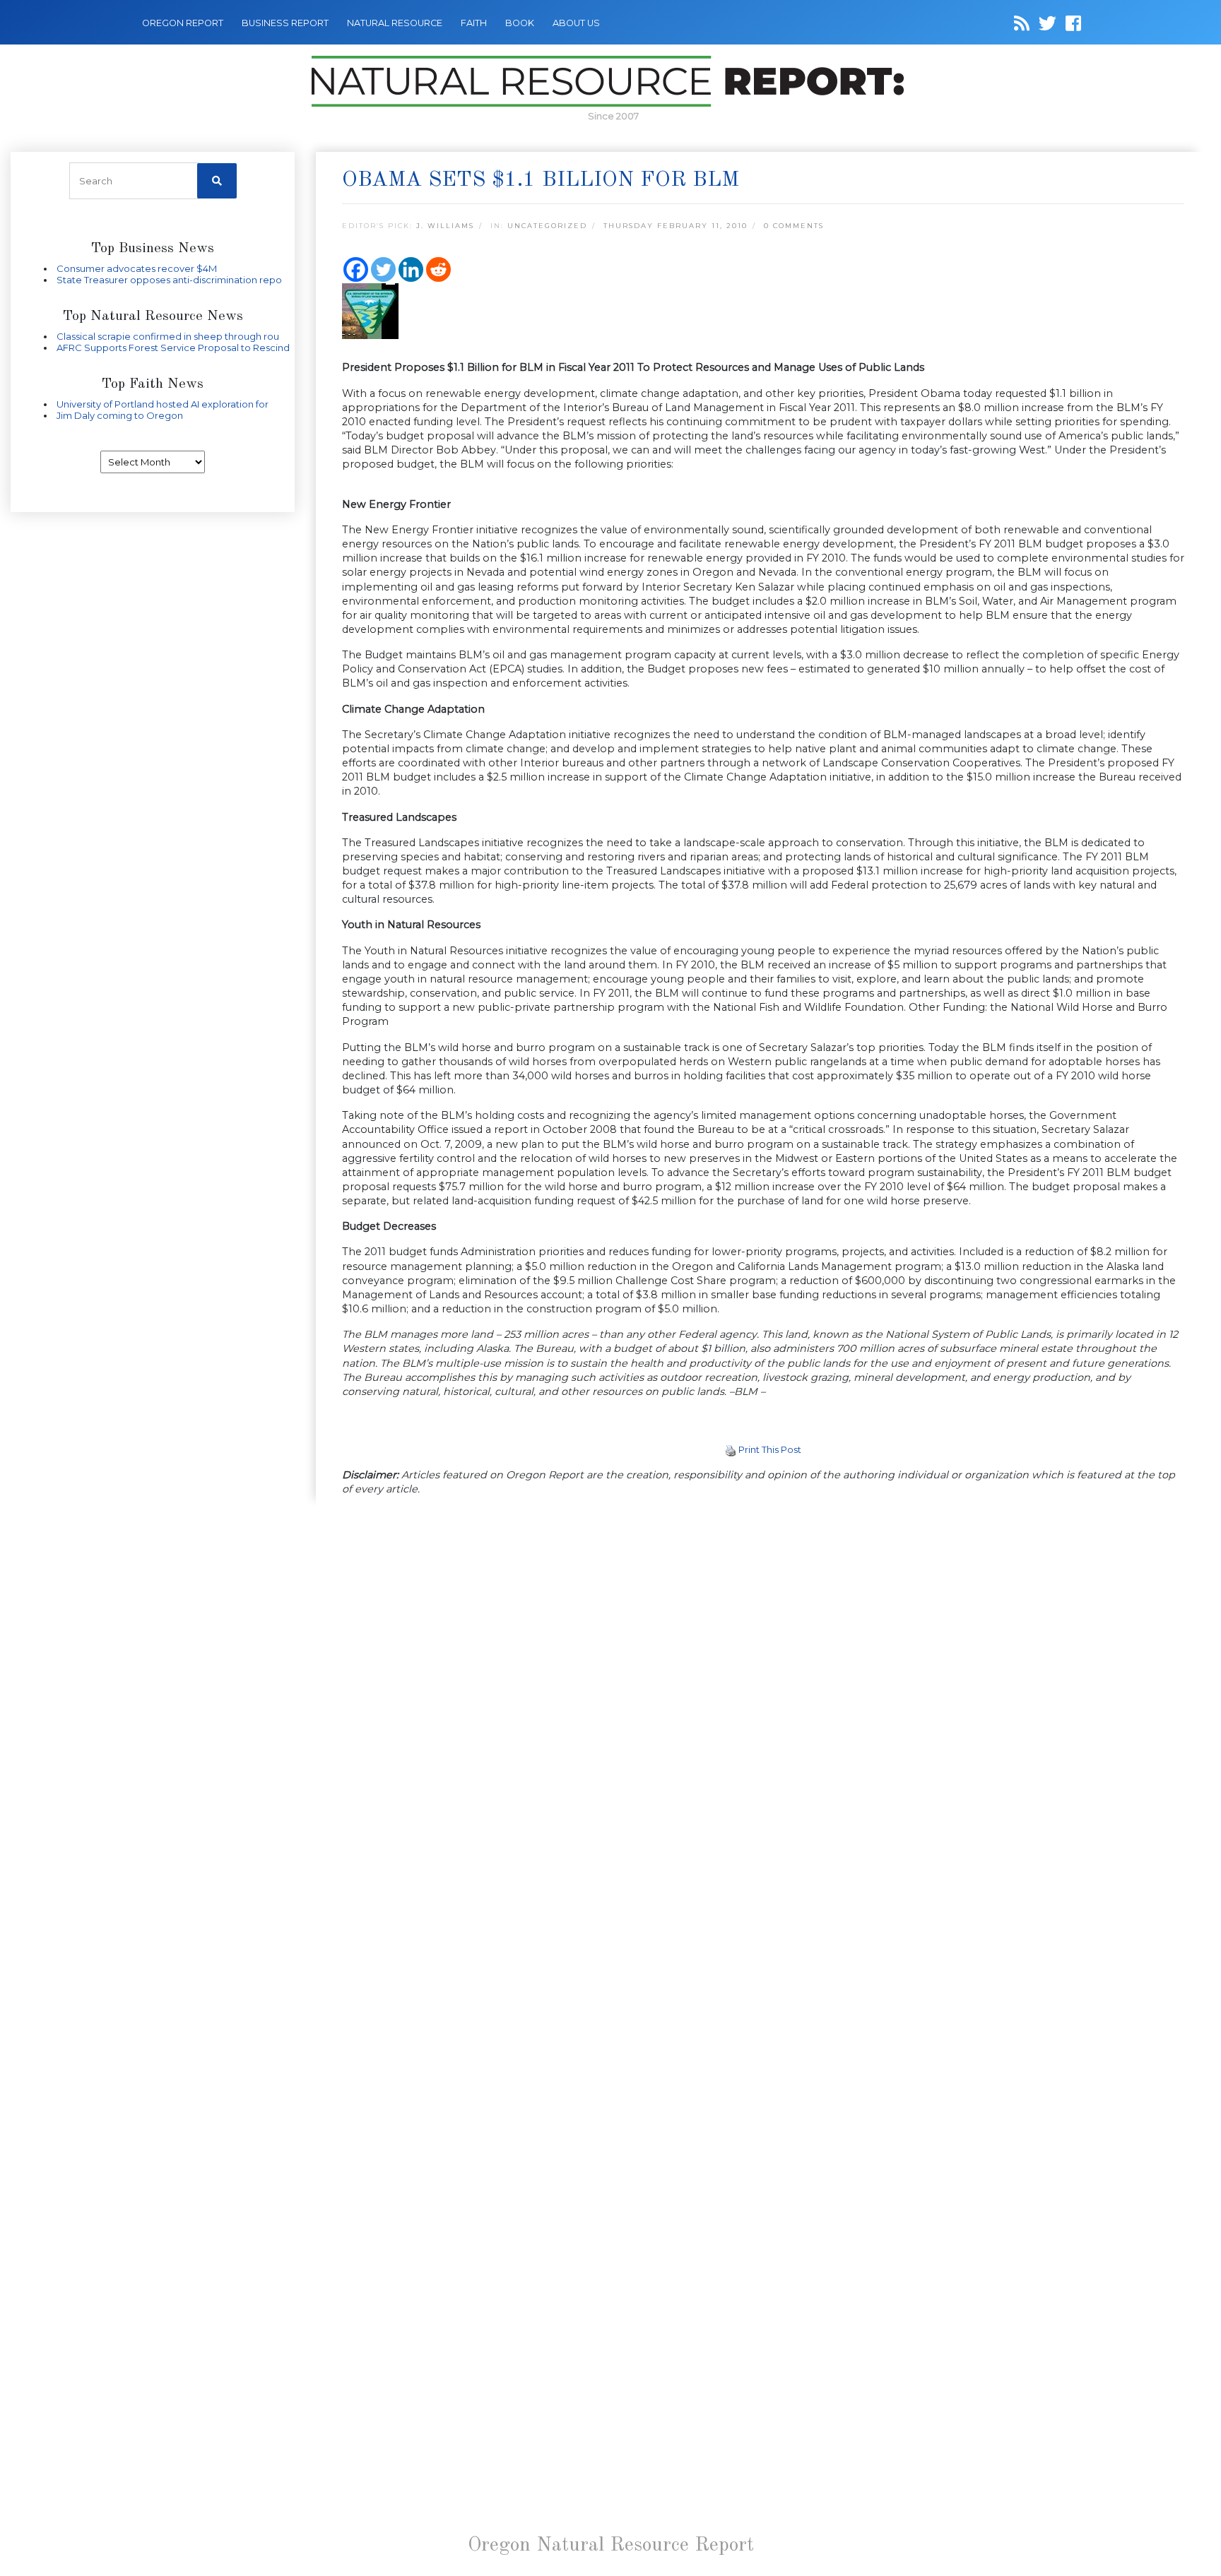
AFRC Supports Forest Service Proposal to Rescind (173, 348)
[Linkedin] (411, 269)
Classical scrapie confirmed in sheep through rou (168, 336)
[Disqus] (763, 1702)
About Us (576, 23)
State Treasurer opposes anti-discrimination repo (169, 280)
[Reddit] (438, 269)
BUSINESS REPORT (285, 23)
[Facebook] (356, 269)
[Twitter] (383, 269)
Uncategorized (547, 226)
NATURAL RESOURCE (395, 23)
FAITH (474, 23)
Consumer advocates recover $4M (137, 268)
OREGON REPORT (183, 23)
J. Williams (445, 226)
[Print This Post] (731, 1449)
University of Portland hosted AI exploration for (163, 404)
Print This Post (770, 1449)
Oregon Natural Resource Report (611, 2546)
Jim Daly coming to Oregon (120, 415)
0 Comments (794, 226)
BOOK (520, 23)
